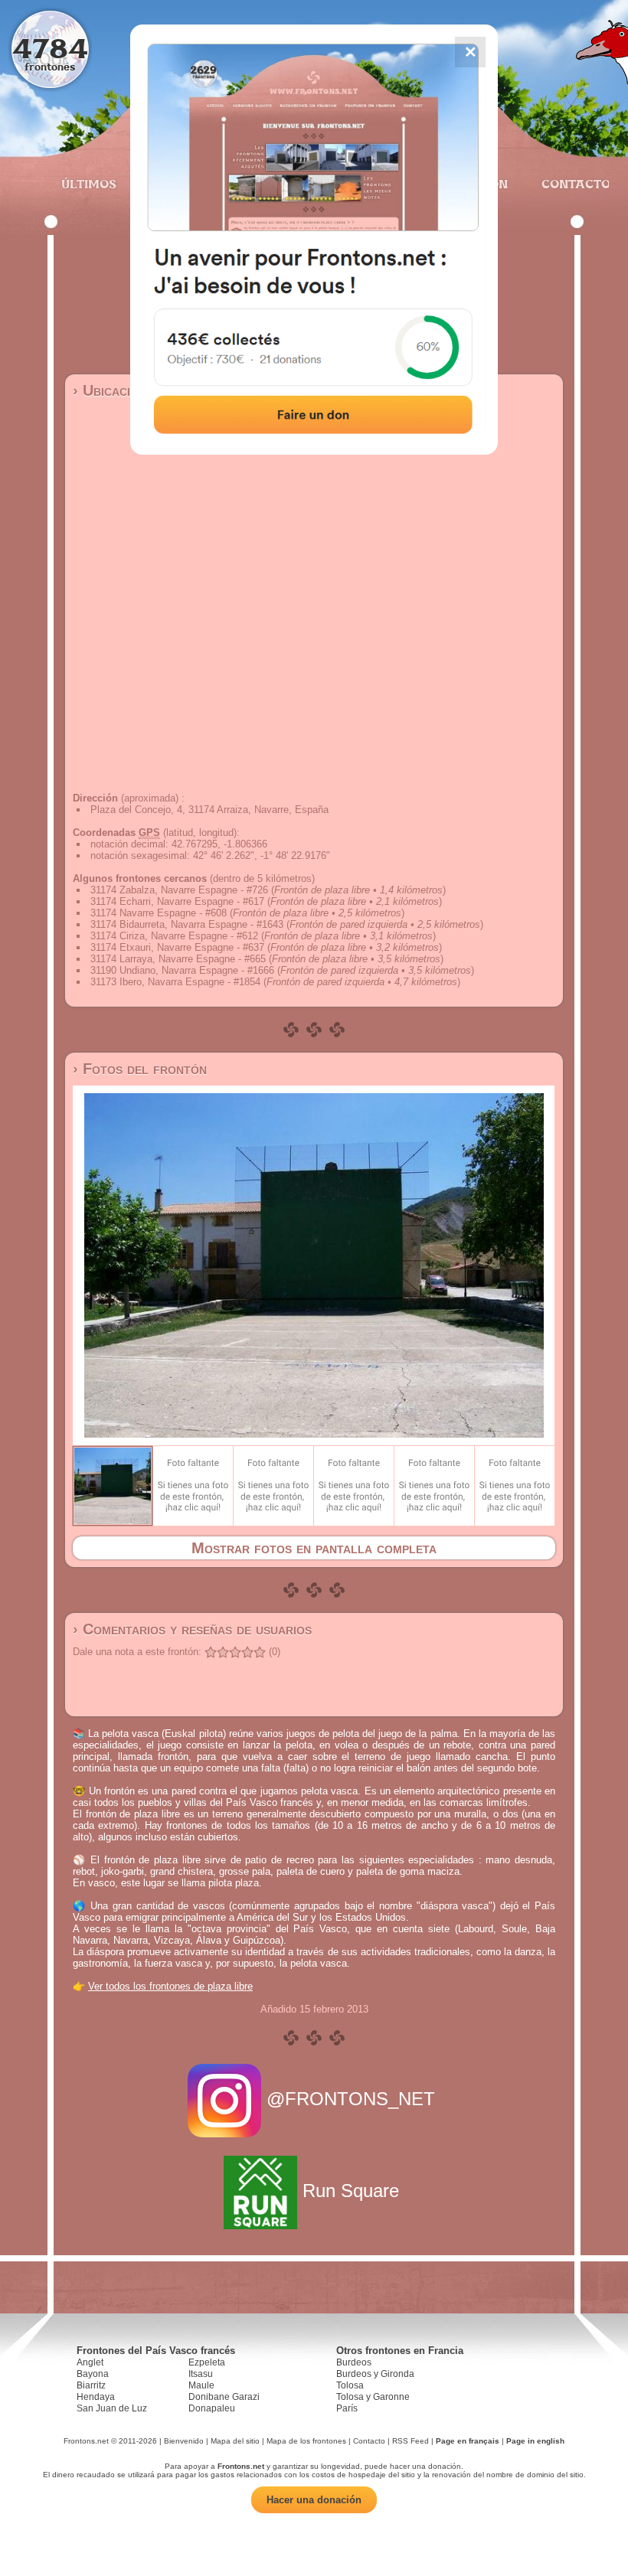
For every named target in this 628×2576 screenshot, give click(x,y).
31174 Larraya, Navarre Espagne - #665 (178, 959)
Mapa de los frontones (306, 2441)
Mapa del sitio (235, 2441)
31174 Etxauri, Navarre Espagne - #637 (177, 947)
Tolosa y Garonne (373, 2397)
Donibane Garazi (224, 2397)
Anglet (90, 2362)
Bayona (93, 2374)
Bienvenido (184, 2441)
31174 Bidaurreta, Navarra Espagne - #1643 (187, 924)
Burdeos (354, 2362)
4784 (50, 48)
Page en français (468, 2441)
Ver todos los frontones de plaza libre (170, 1986)
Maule (201, 2385)
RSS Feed (410, 2441)
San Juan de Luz (112, 2408)
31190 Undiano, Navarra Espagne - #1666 (182, 970)
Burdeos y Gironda (375, 2374)
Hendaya (96, 2397)
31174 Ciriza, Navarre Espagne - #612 (174, 936)
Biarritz (91, 2385)
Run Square (351, 2191)
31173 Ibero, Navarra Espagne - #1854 (175, 982)
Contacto (569, 184)
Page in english (535, 2441)
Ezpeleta (207, 2362)
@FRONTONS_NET (351, 2099)
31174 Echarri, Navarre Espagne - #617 (177, 901)
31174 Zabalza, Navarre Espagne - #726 (179, 890)
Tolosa (350, 2385)
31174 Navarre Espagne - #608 (159, 913)
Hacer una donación (314, 2500)
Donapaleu (212, 2408)
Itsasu (201, 2374)
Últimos (89, 184)
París (347, 2408)
